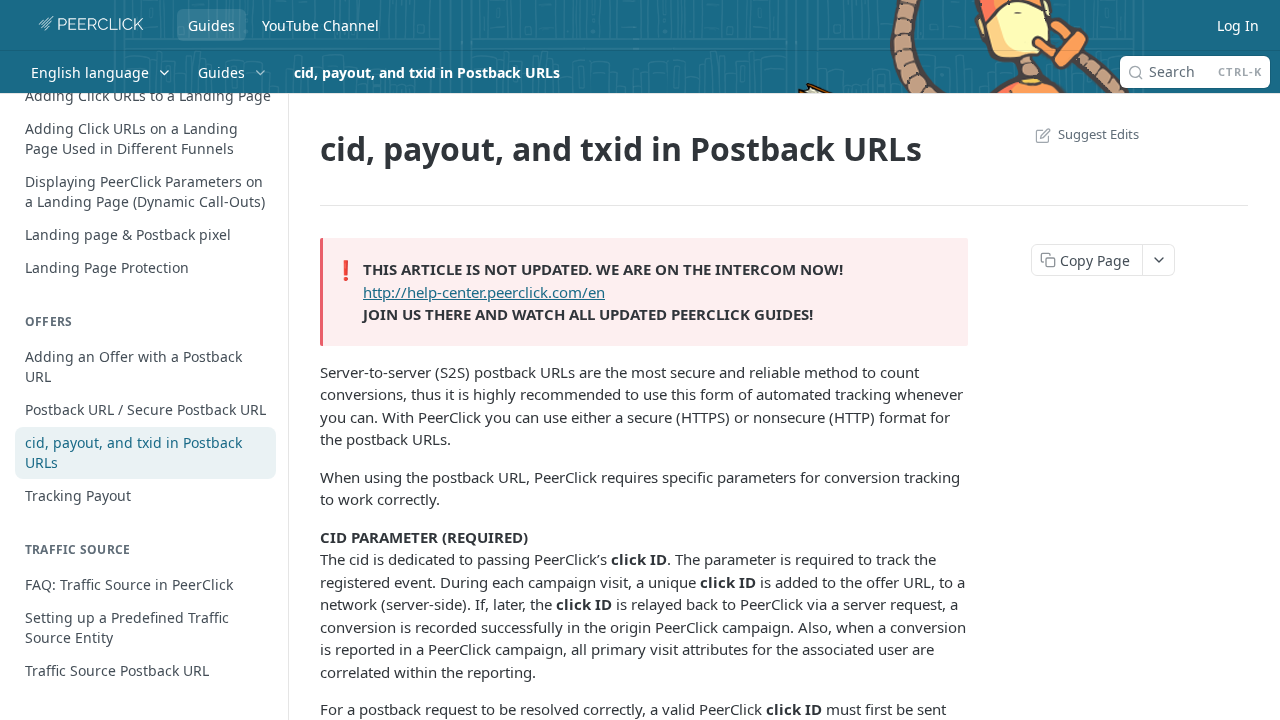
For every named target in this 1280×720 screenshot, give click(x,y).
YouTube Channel (320, 25)
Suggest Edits (1098, 134)
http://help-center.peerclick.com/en (484, 292)
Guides (211, 25)
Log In (1238, 25)
